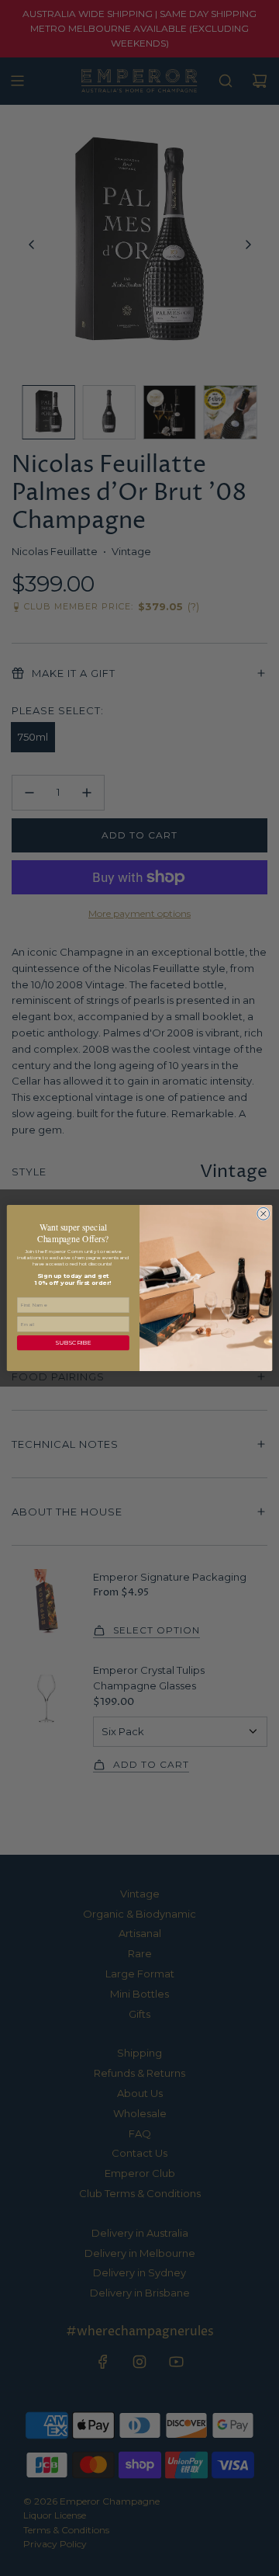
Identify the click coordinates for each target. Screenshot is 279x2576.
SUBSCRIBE (73, 1343)
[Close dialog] (263, 1213)
